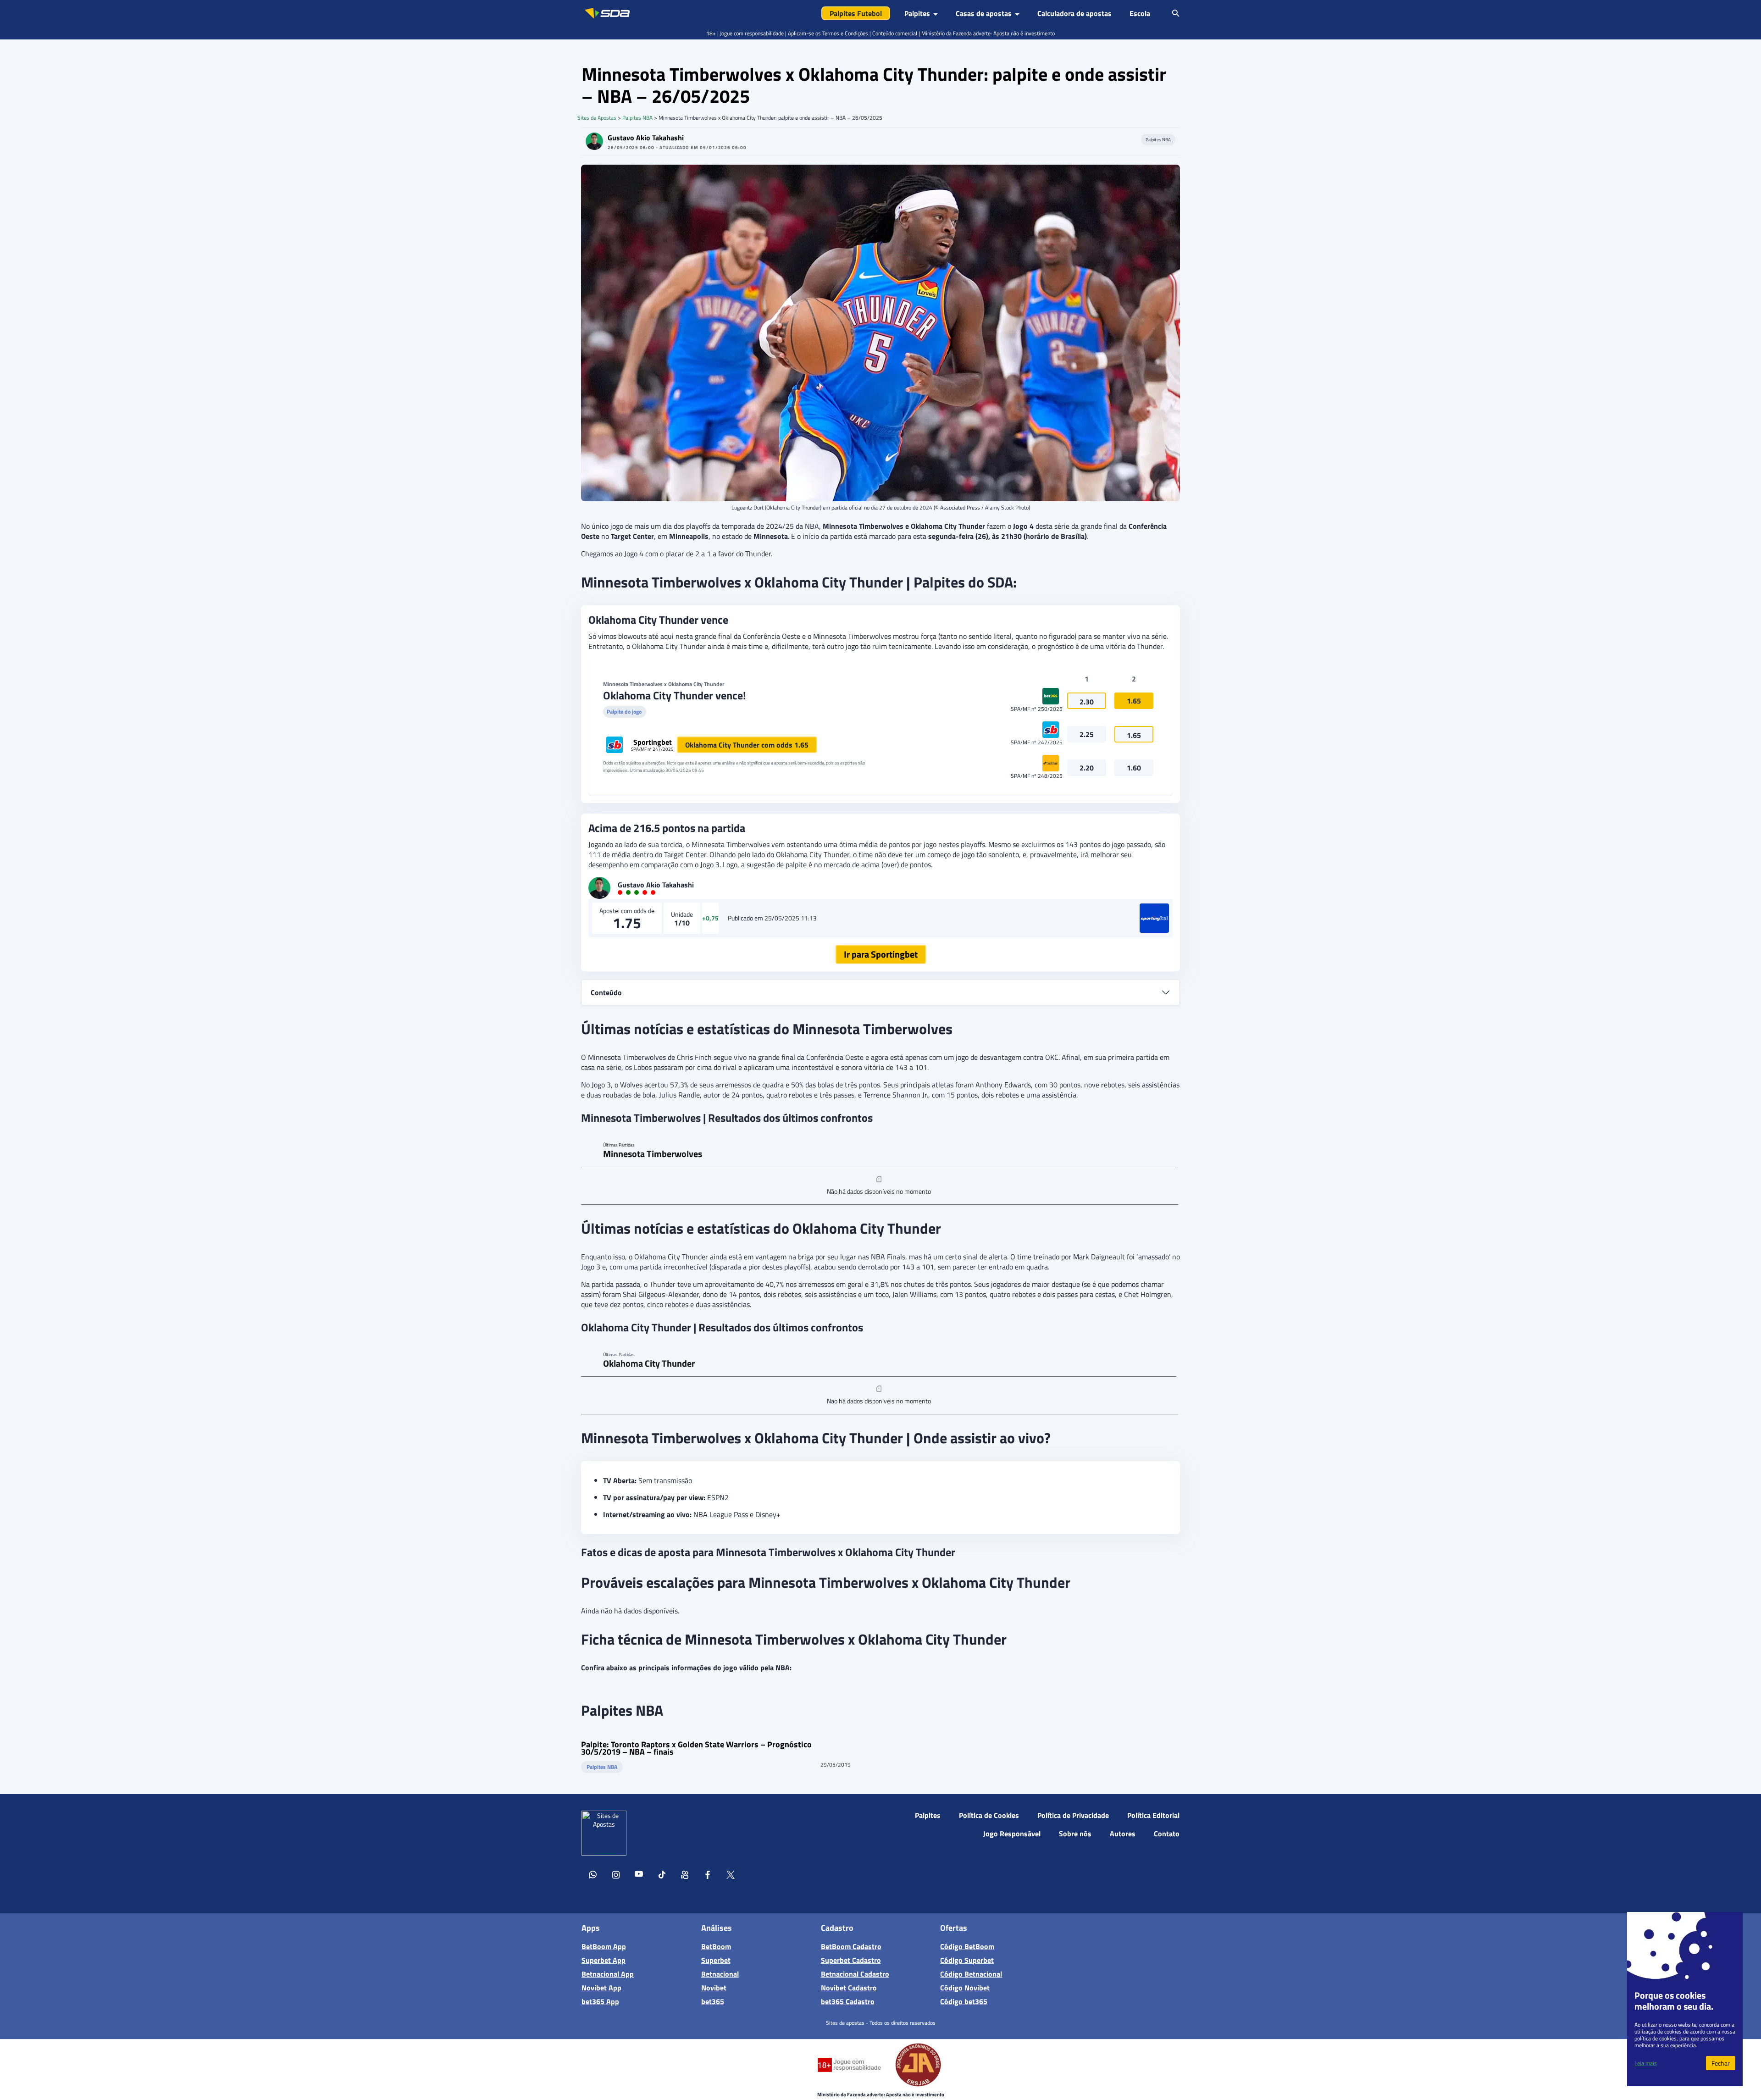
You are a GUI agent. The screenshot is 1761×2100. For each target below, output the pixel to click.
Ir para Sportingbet (881, 954)
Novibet (714, 1988)
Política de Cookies (989, 1815)
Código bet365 (964, 2001)
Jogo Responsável (1012, 1834)
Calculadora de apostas (1074, 13)
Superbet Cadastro (851, 1960)
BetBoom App (604, 1946)
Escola (1140, 13)
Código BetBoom (967, 1946)
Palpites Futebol (856, 13)
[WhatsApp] (593, 1876)
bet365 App (600, 2001)
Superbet (716, 1960)
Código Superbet (967, 1960)
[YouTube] (639, 1876)
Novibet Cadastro (849, 1988)
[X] (731, 1876)
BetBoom (716, 1946)
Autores (1123, 1834)
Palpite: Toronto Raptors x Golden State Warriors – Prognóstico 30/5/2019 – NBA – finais (696, 1748)
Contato (1167, 1834)
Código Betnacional (971, 1974)
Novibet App (601, 1988)
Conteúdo (606, 992)
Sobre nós (1075, 1834)
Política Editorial (1153, 1815)
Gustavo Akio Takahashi (646, 138)
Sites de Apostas (597, 118)
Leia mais (1646, 2063)
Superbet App (604, 1960)
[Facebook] (708, 1876)
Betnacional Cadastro (855, 1974)
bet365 (713, 2001)
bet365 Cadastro (848, 2001)
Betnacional (720, 1974)
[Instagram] (616, 1876)
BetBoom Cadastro (851, 1946)
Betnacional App (608, 1974)
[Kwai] (685, 1876)
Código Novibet (965, 1988)
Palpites (928, 1815)
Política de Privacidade (1073, 1815)
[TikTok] (662, 1876)
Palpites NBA (637, 118)
